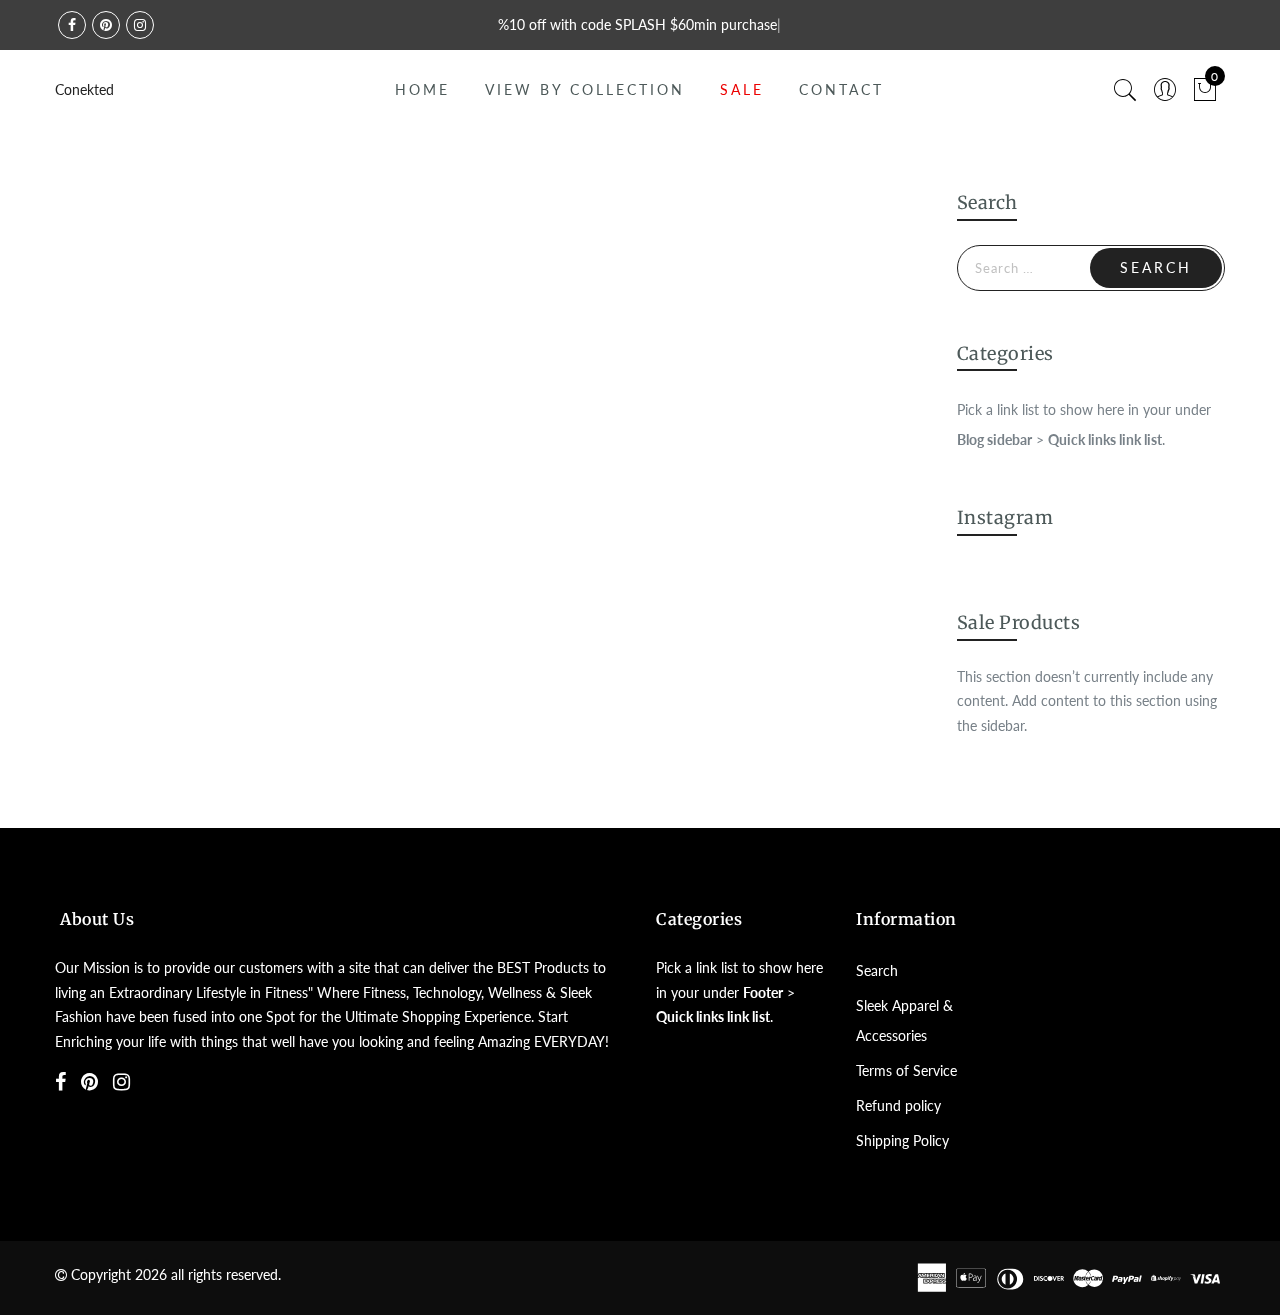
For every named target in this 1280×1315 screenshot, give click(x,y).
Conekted (84, 89)
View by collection (585, 89)
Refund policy (898, 1105)
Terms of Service (906, 1070)
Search (877, 970)
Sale (742, 89)
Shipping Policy (902, 1140)
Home (422, 89)
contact (841, 89)
